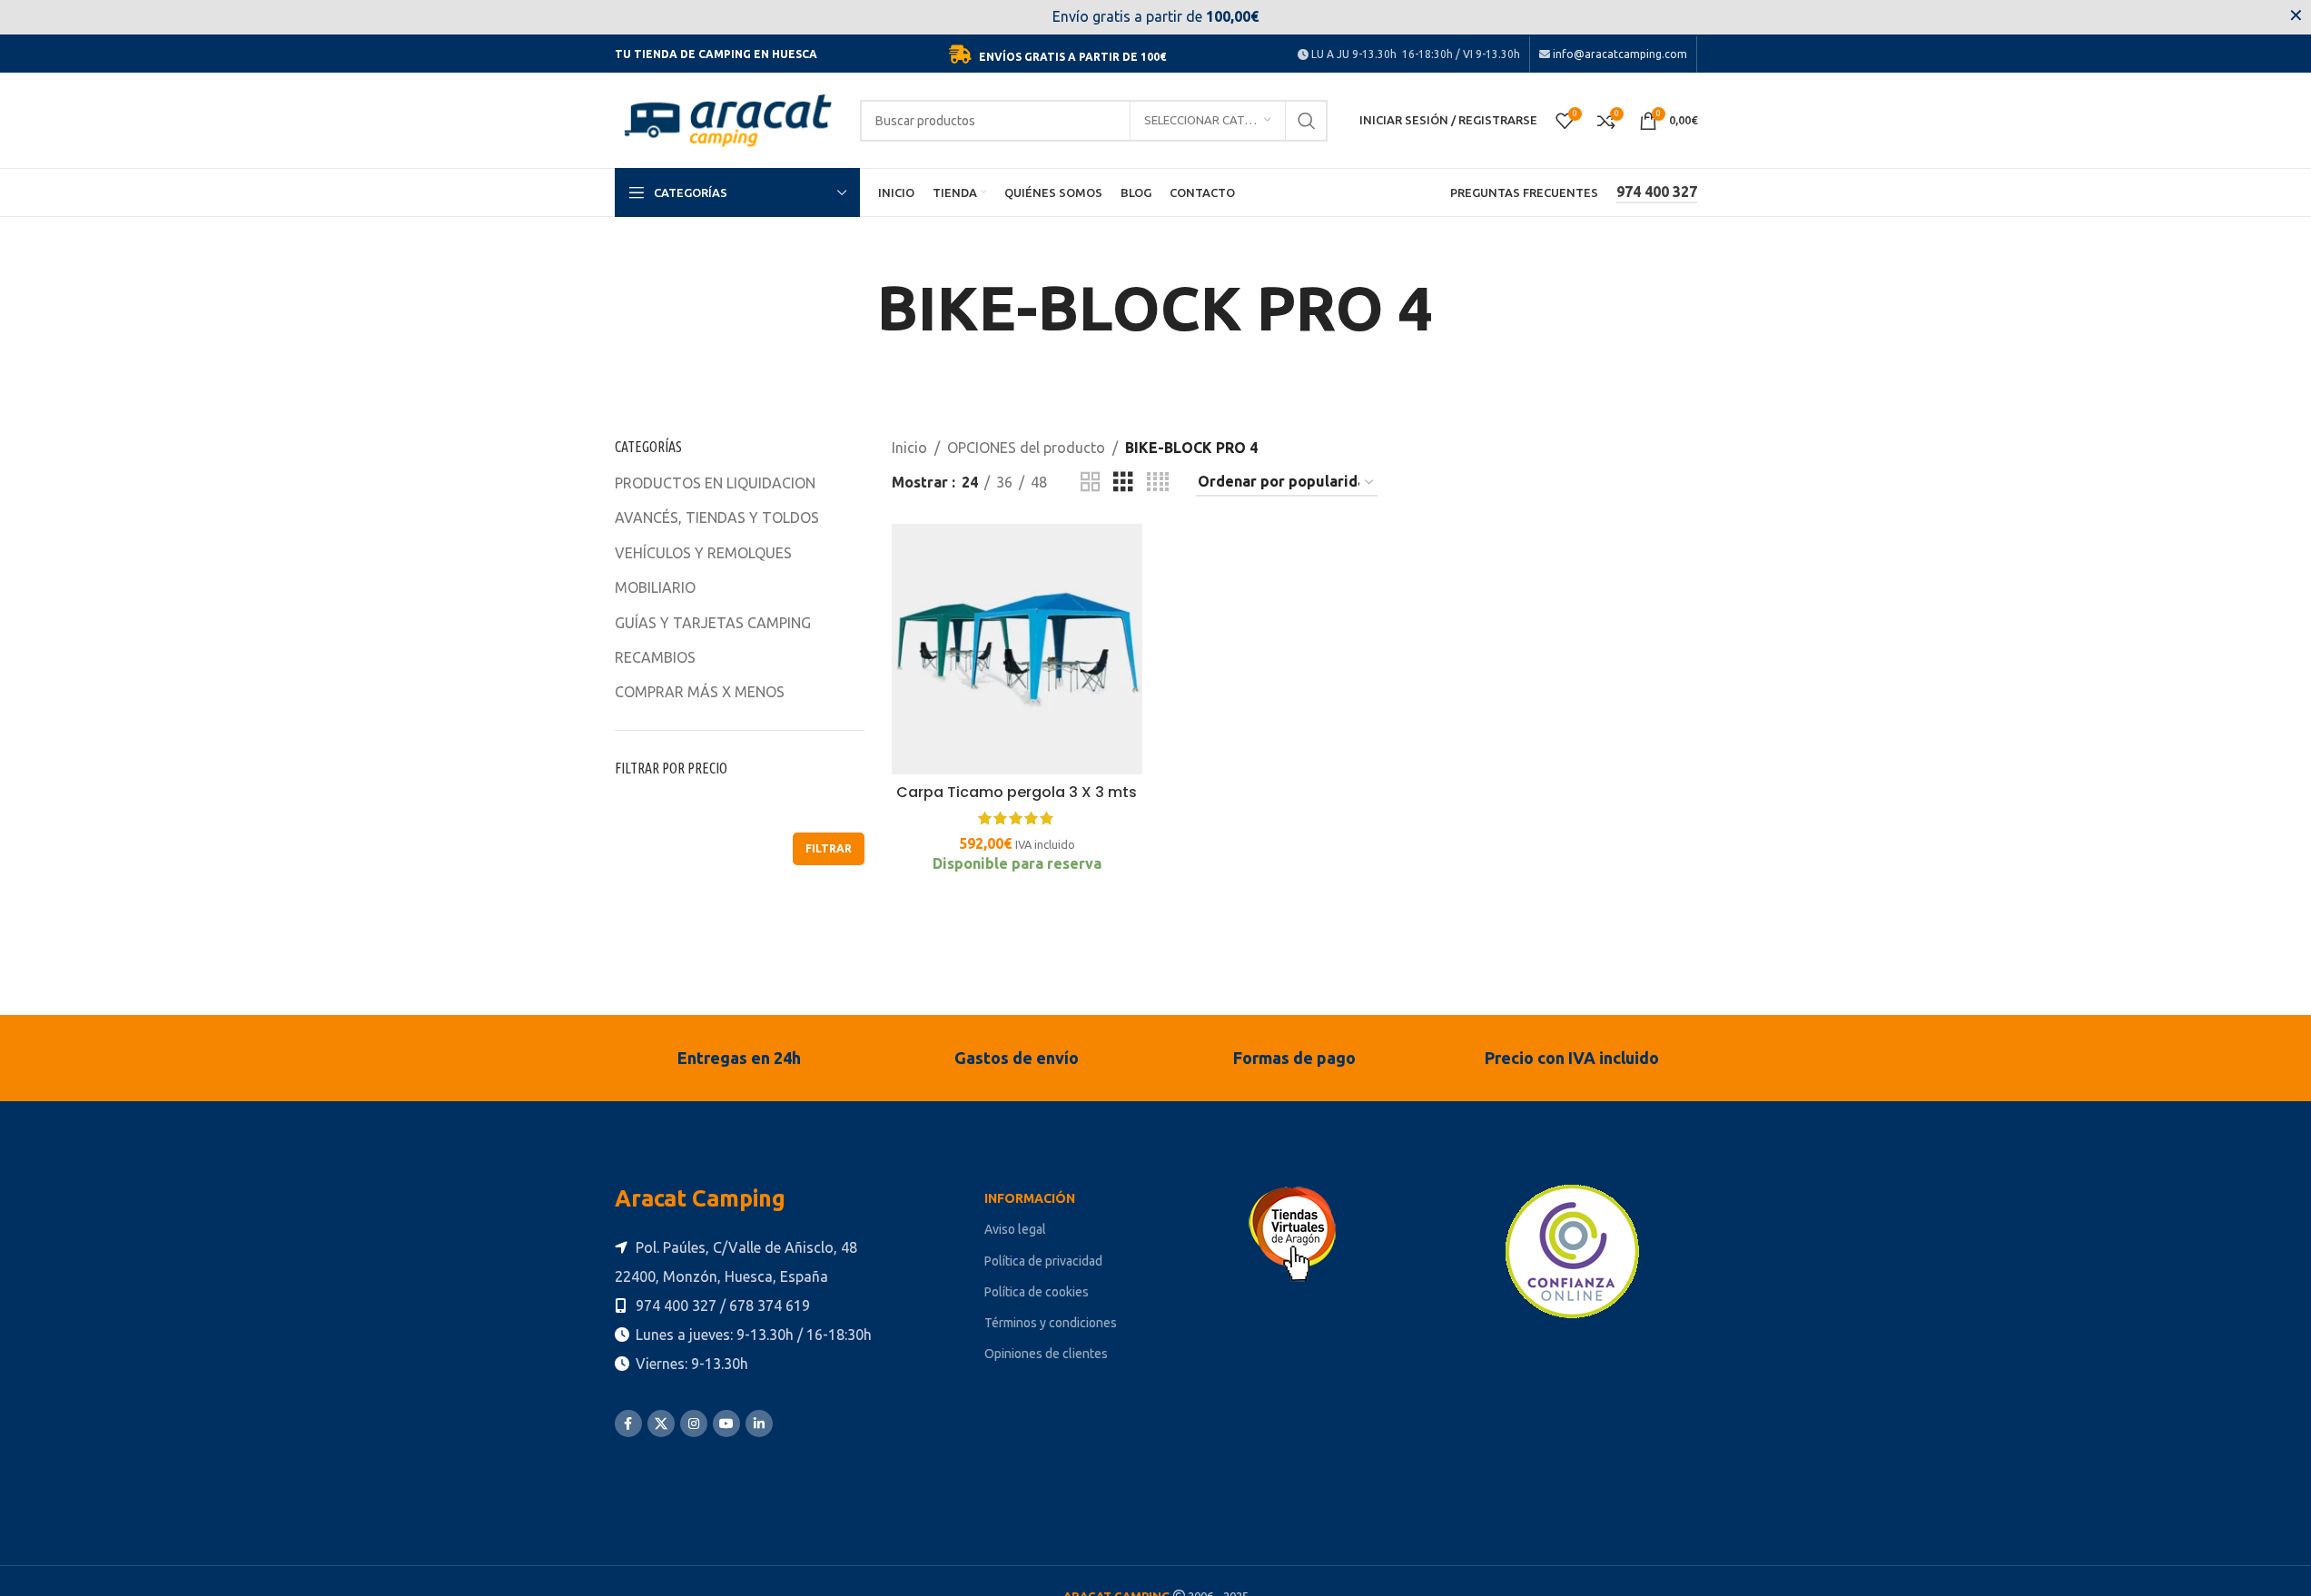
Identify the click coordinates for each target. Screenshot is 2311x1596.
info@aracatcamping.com (1619, 54)
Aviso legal (1015, 1229)
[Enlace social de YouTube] (726, 1424)
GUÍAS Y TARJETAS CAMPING (713, 623)
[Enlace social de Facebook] (628, 1424)
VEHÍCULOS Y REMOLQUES (703, 553)
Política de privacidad (1043, 1261)
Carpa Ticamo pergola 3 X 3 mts (1017, 792)
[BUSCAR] (1307, 121)
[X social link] (661, 1424)
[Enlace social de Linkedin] (759, 1424)
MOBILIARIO (655, 587)
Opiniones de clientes (1046, 1354)
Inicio (909, 448)
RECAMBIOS (655, 657)
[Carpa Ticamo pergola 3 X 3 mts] (1017, 649)
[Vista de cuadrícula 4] (1158, 483)
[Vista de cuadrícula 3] (1123, 483)
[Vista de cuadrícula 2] (1091, 483)
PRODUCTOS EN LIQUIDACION (715, 483)
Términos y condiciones (1051, 1323)
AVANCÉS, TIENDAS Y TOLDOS (717, 517)
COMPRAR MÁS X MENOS (700, 692)
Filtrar (829, 848)
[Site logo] (728, 119)
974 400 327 (1657, 192)
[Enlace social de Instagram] (694, 1424)
